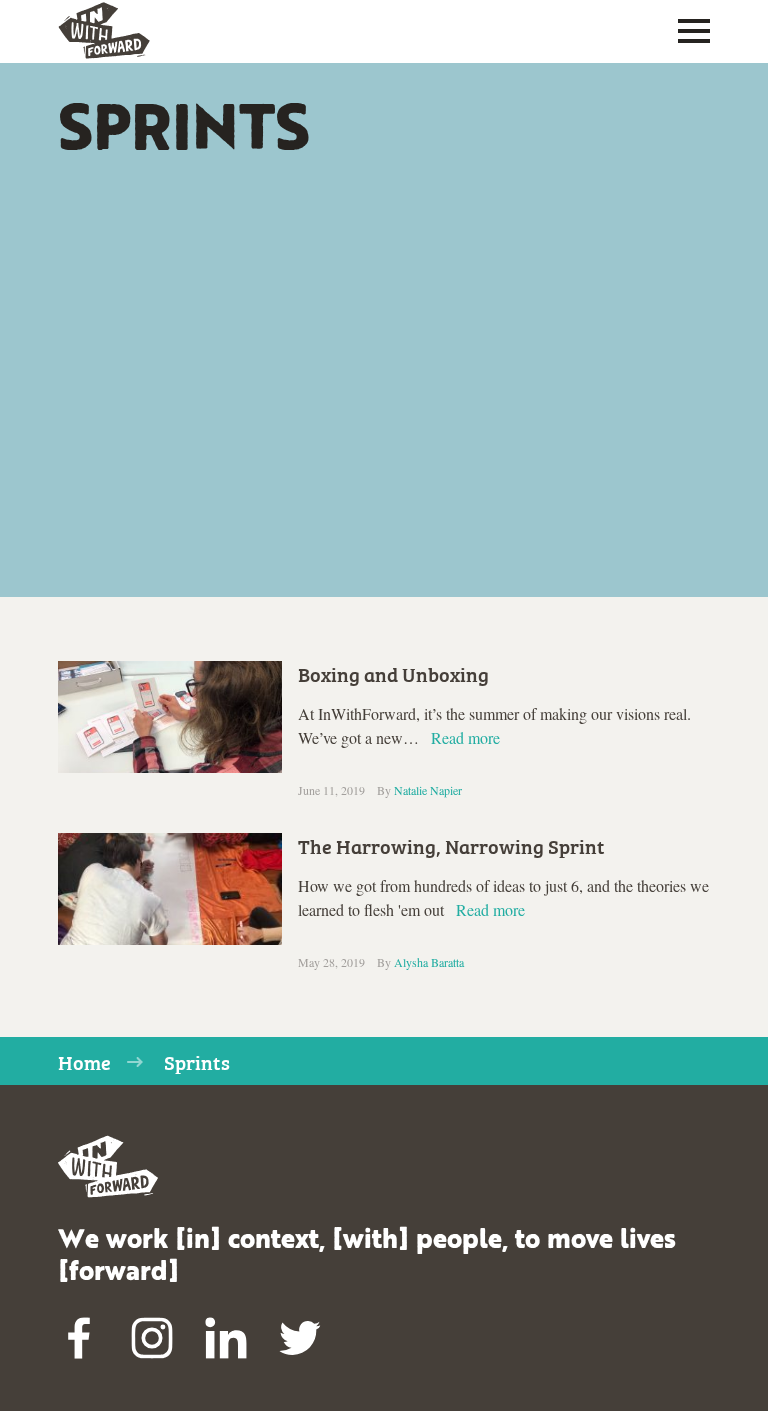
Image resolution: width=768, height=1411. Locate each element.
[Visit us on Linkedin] (226, 1339)
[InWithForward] (104, 31)
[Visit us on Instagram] (153, 1339)
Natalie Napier (428, 790)
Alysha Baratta (429, 962)
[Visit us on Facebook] (79, 1339)
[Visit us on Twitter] (300, 1339)
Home (84, 1061)
